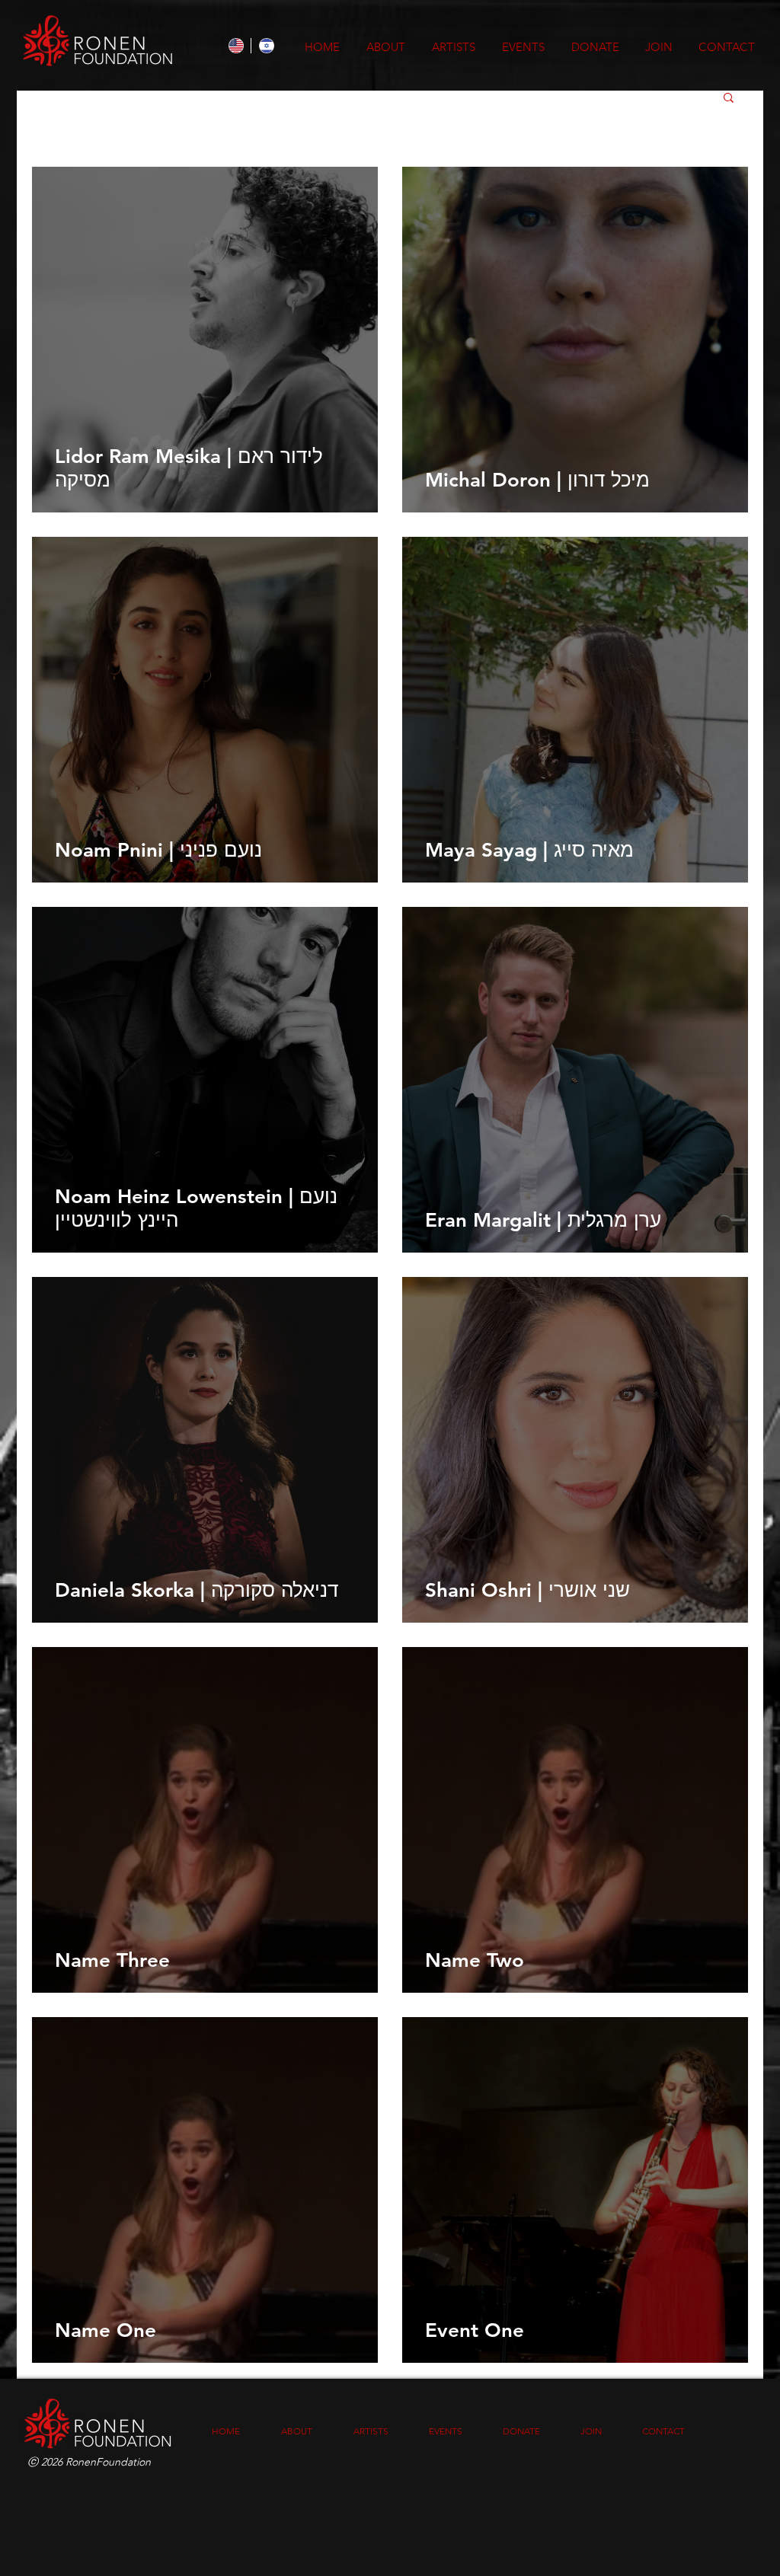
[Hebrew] (266, 46)
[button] (729, 99)
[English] (236, 46)
